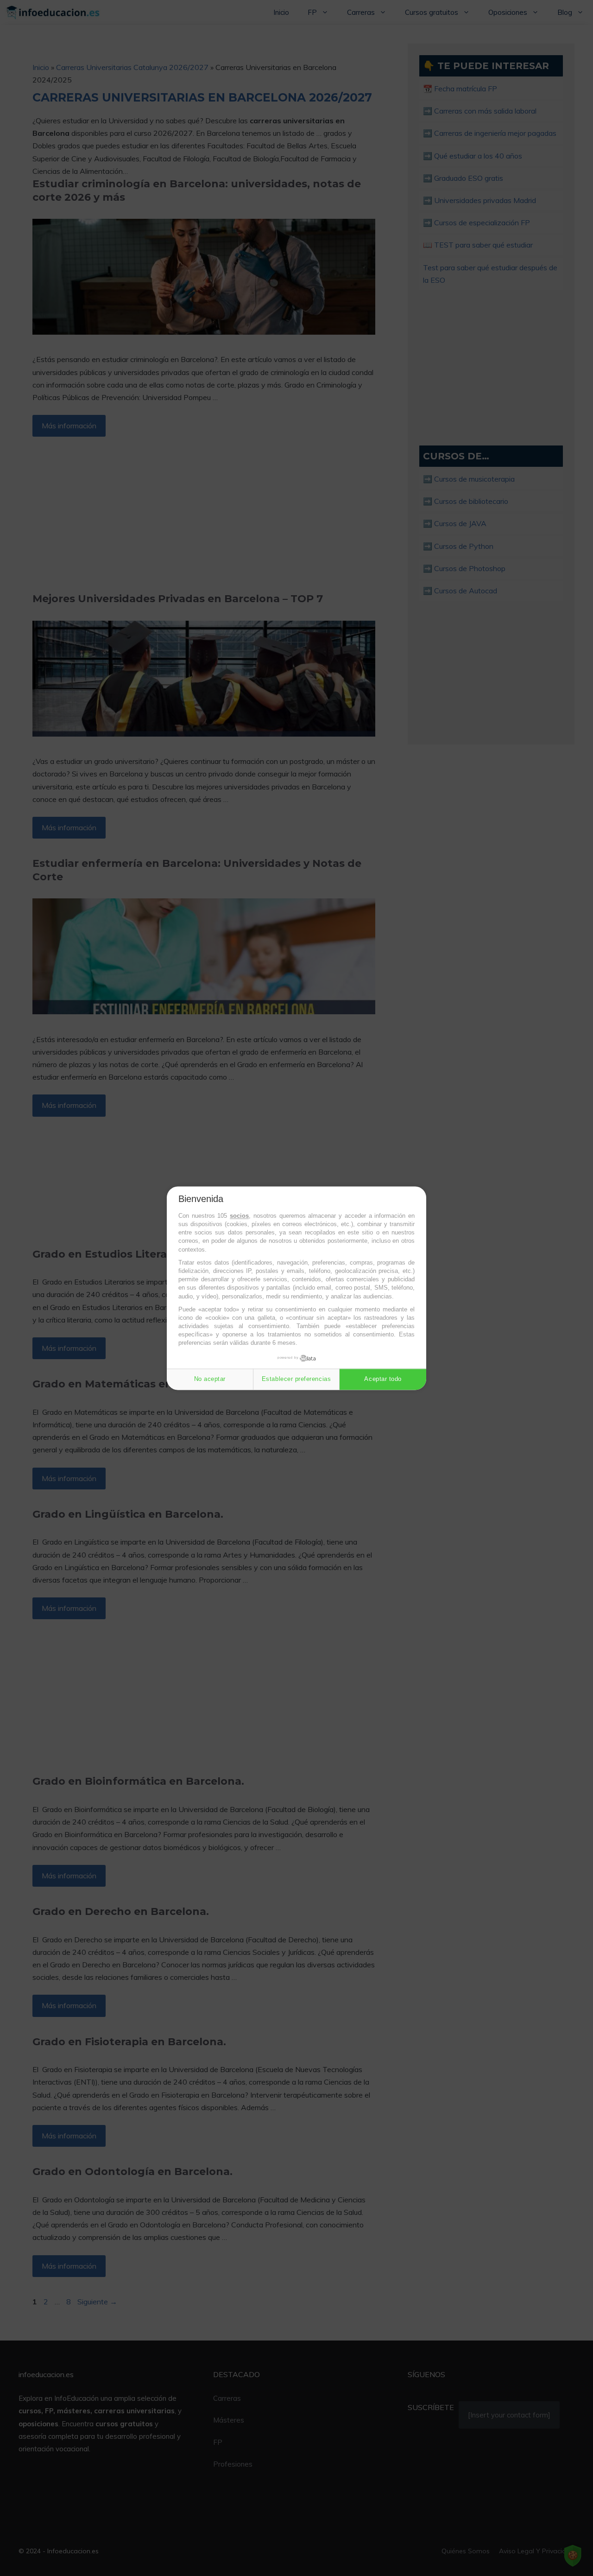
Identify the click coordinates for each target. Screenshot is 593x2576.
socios (239, 1216)
